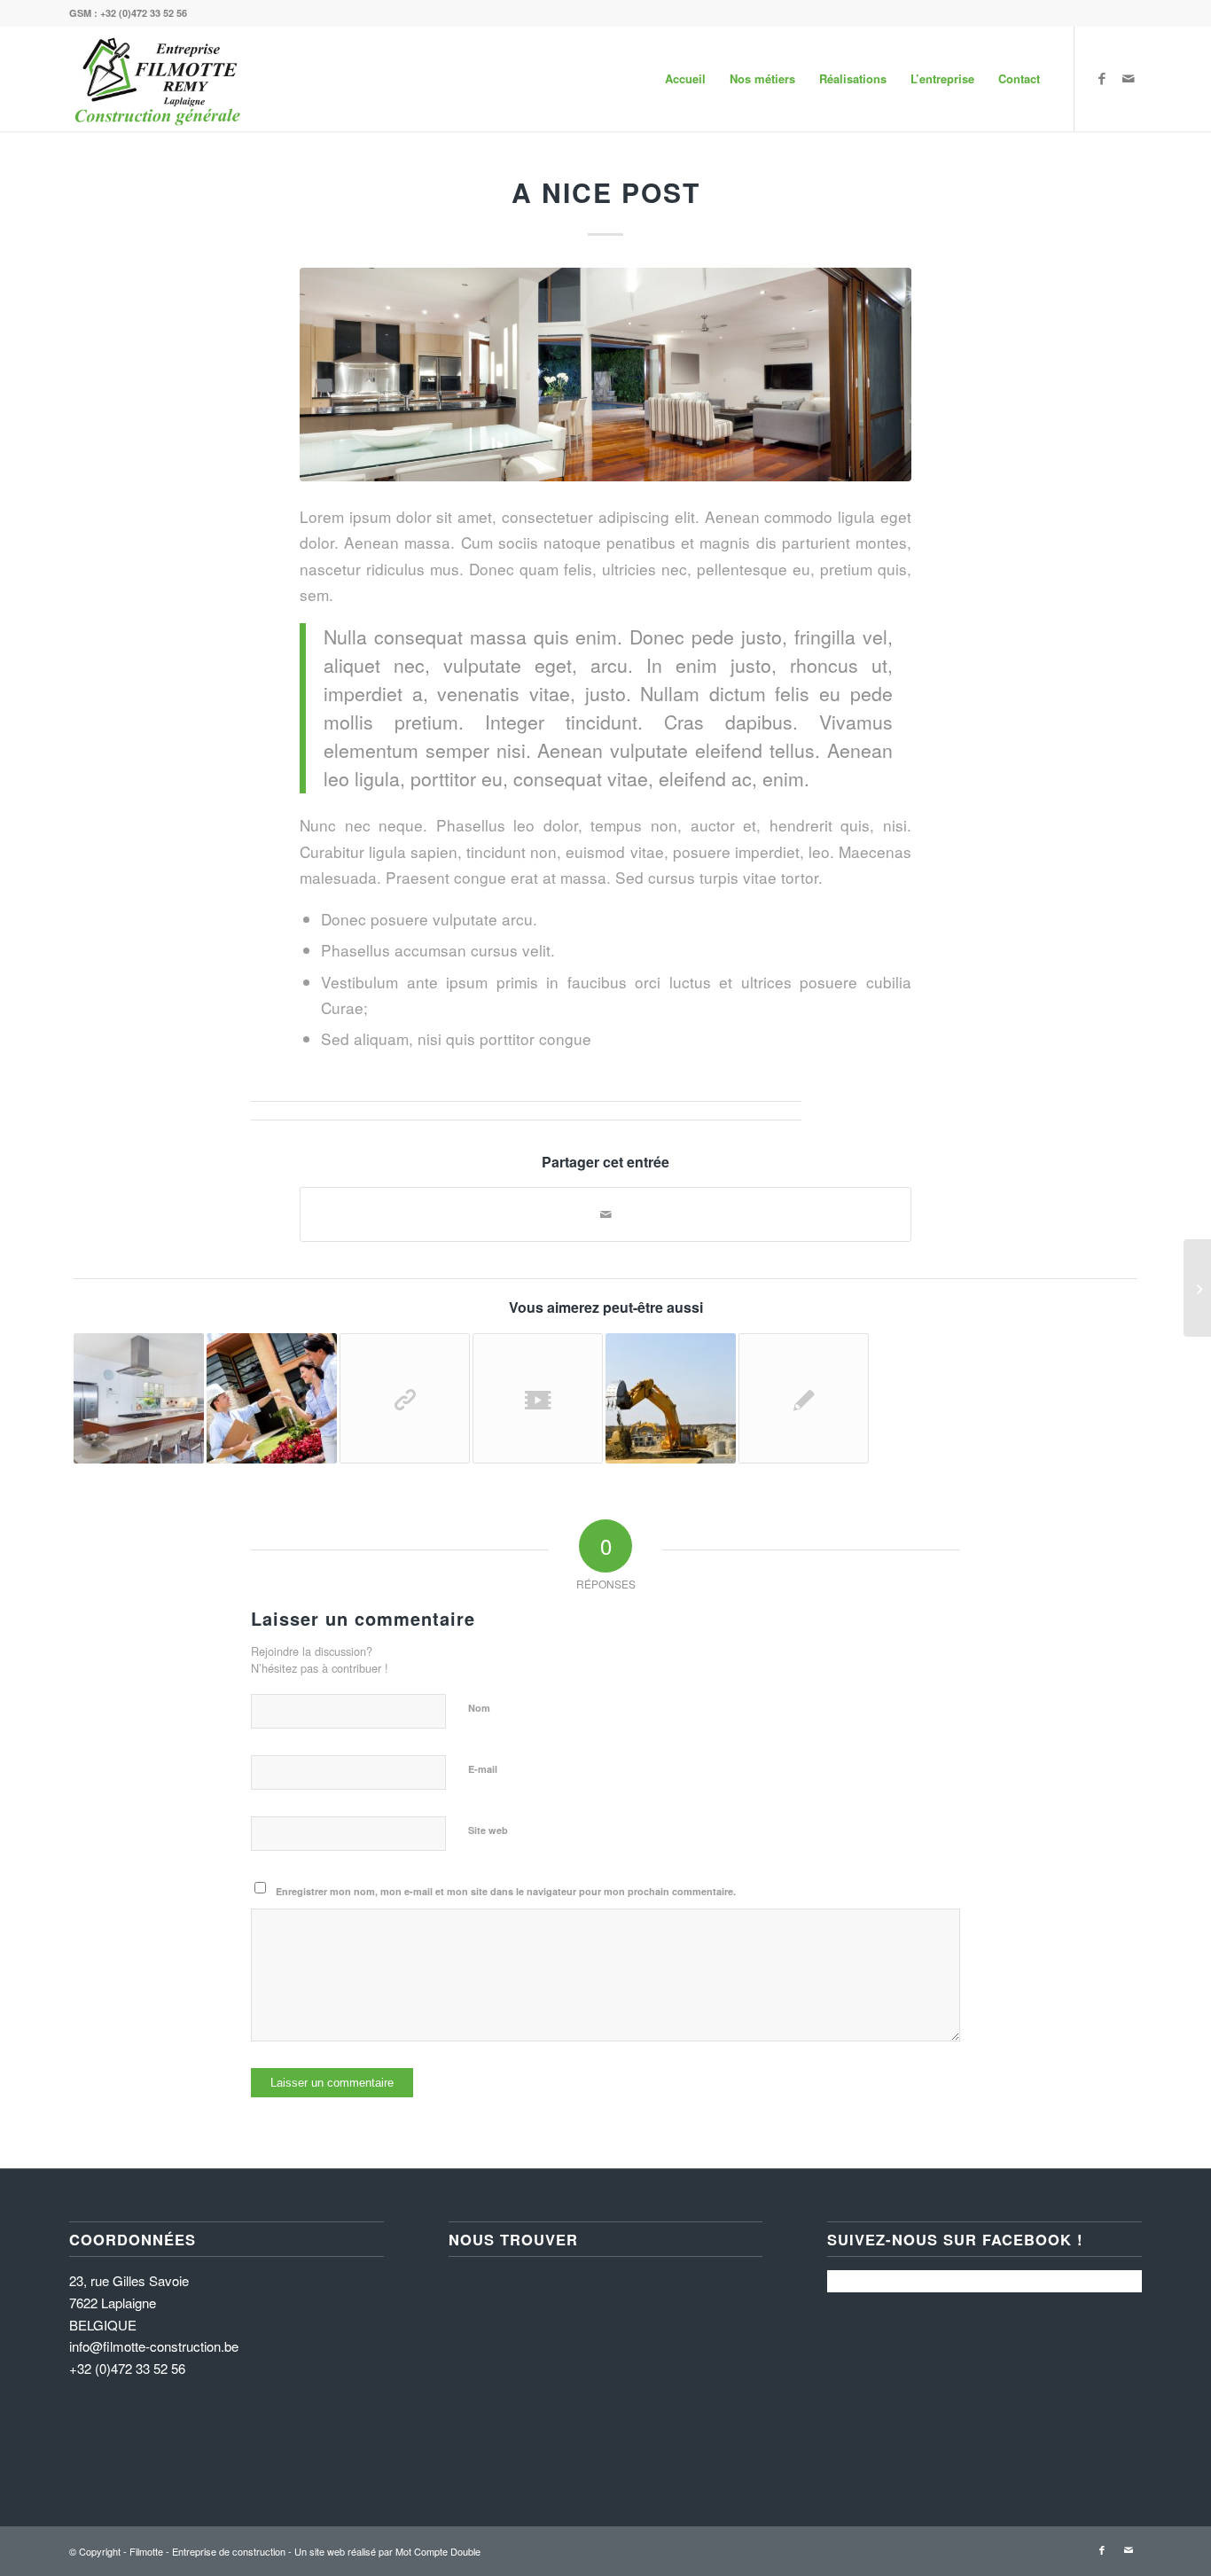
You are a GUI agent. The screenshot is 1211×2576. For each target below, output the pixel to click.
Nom (479, 1708)
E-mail (483, 1769)
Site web (488, 1830)
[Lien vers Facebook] (1102, 78)
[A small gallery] (139, 1398)
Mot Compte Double (438, 2551)
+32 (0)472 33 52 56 (144, 13)
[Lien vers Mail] (1129, 78)
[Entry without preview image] (804, 1398)
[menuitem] (685, 79)
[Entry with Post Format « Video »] (538, 1398)
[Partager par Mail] (605, 1214)
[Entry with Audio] (272, 1398)
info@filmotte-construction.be (154, 2346)
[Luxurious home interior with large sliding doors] (605, 375)
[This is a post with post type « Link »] (405, 1398)
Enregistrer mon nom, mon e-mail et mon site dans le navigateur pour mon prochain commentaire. (506, 1891)
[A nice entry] (671, 1398)
